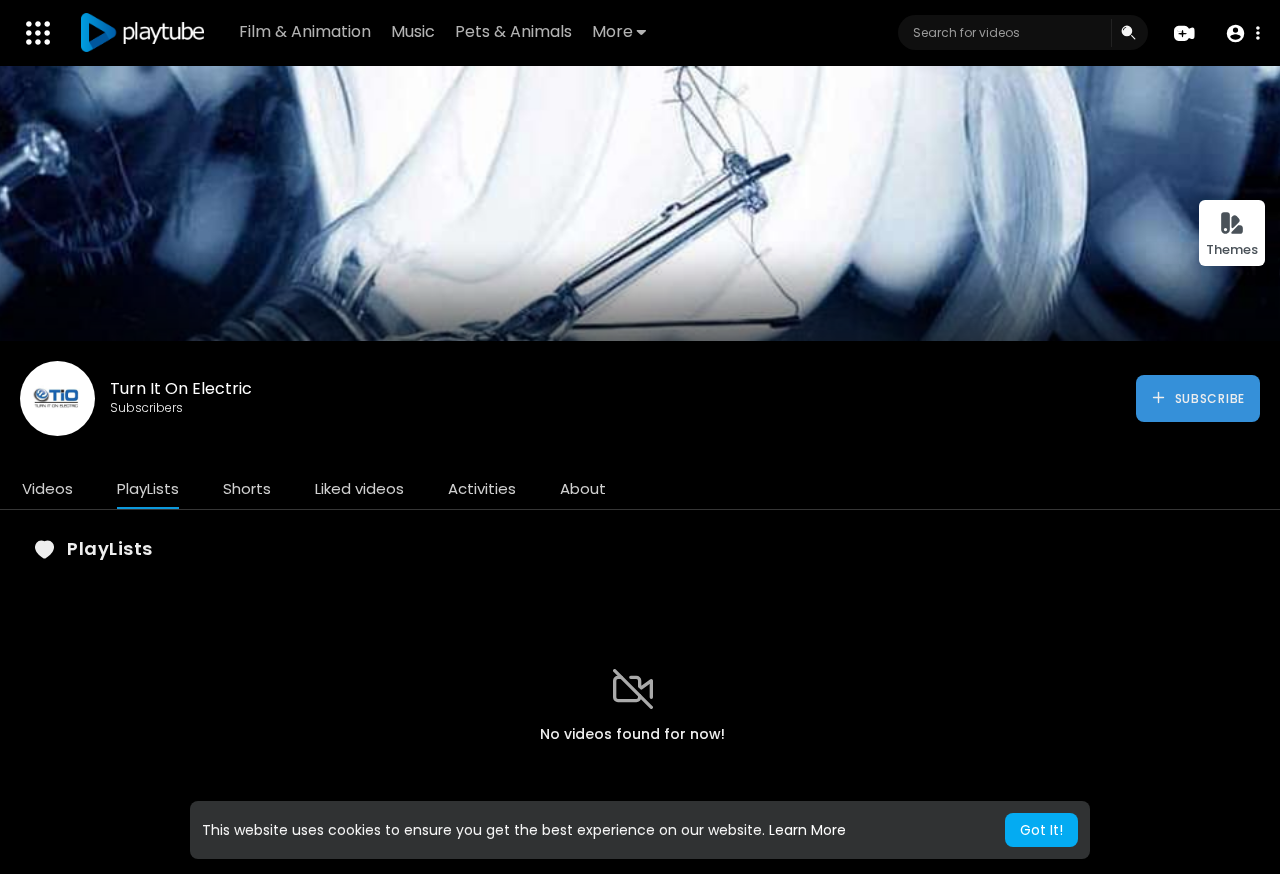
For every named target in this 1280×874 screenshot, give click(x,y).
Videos (47, 488)
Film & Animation (305, 31)
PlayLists (148, 488)
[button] (1242, 33)
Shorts (247, 488)
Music (413, 31)
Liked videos (359, 488)
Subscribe (1208, 398)
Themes (1232, 249)
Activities (482, 488)
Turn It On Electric (181, 388)
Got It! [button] (1041, 830)
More (612, 31)
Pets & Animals (513, 31)
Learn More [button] (807, 830)
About (583, 488)
